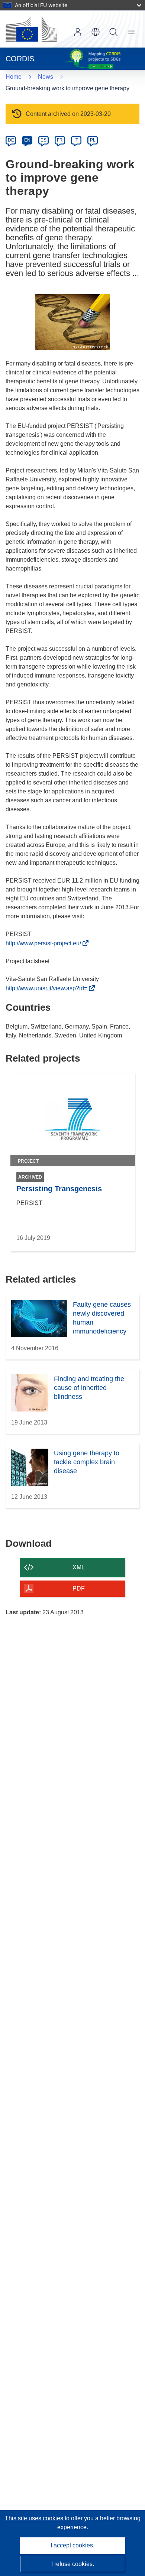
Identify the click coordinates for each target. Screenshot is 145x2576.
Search (113, 32)
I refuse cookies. (73, 2564)
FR (60, 140)
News (46, 77)
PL (93, 140)
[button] (96, 32)
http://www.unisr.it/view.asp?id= (49, 988)
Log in (78, 32)
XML (79, 1567)
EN (27, 140)
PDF (79, 1589)
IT (76, 140)
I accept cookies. (72, 2545)
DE (11, 140)
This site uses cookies (35, 2518)
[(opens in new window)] (31, 29)
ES (43, 140)
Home (14, 77)
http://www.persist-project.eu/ (45, 943)
